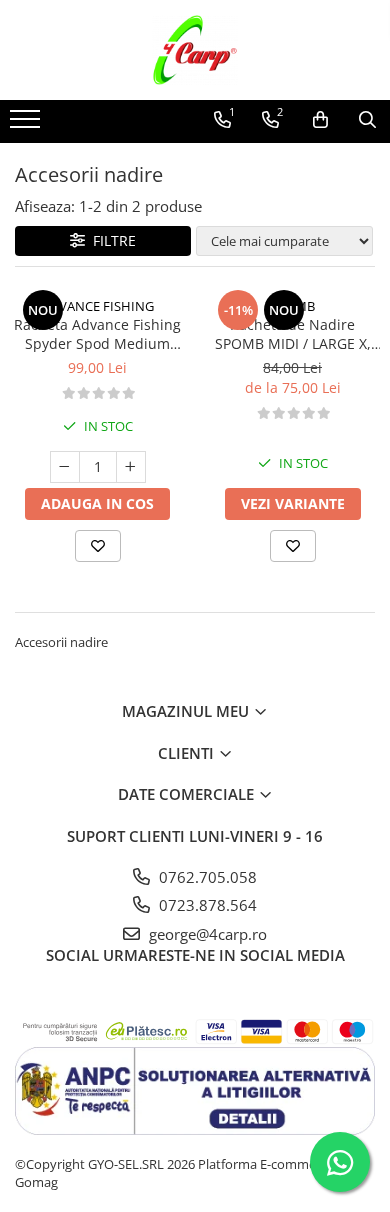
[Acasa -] (195, 50)
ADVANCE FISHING (98, 306)
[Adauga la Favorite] (98, 546)
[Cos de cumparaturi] (320, 120)
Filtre (110, 240)
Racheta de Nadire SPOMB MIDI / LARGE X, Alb (293, 334)
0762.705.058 (206, 877)
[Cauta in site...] (367, 120)
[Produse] (27, 125)
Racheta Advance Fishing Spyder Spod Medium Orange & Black (97, 334)
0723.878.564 (206, 905)
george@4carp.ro (206, 934)
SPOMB (292, 306)
